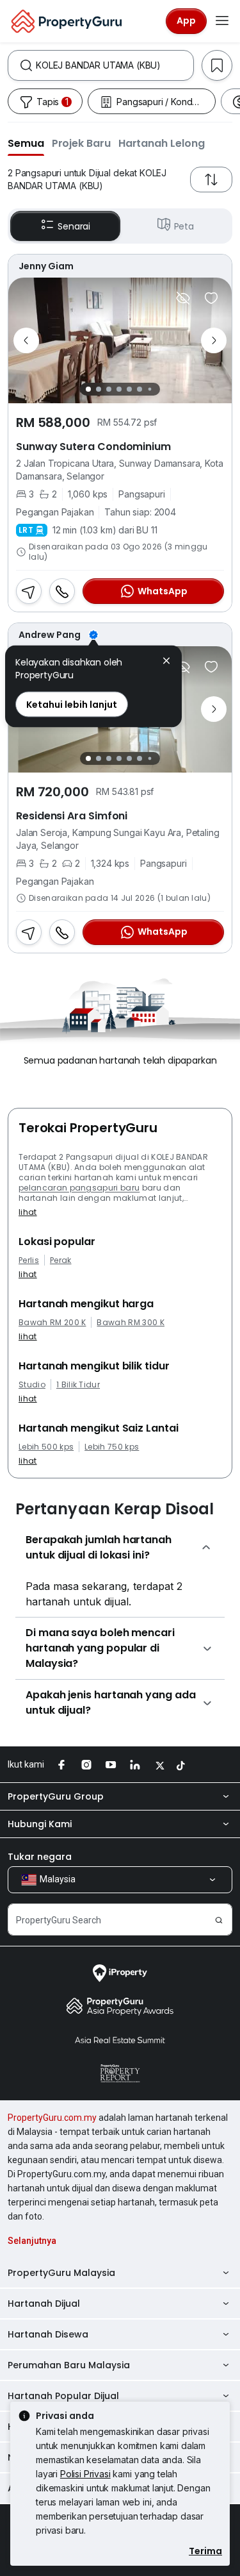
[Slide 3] (109, 389)
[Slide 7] (150, 389)
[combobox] (115, 65)
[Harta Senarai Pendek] (211, 298)
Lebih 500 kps (46, 1447)
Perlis (29, 1260)
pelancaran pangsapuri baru (79, 1188)
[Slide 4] (119, 389)
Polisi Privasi (85, 2474)
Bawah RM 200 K (52, 1323)
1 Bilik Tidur (78, 1385)
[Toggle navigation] (222, 21)
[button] (26, 143)
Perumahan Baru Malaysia (69, 2365)
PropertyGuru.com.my (52, 2118)
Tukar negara (40, 1857)
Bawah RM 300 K (130, 1323)
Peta (184, 226)
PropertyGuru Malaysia (61, 2273)
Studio (32, 1385)
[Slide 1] (88, 389)
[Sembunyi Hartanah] (183, 298)
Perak (61, 1260)
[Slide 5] (129, 389)
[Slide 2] (99, 389)
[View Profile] (120, 266)
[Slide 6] (140, 389)
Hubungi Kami (40, 1824)
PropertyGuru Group (56, 1796)
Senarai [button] (74, 226)
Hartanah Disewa (48, 2334)
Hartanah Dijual (44, 2304)
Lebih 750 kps (112, 1447)
